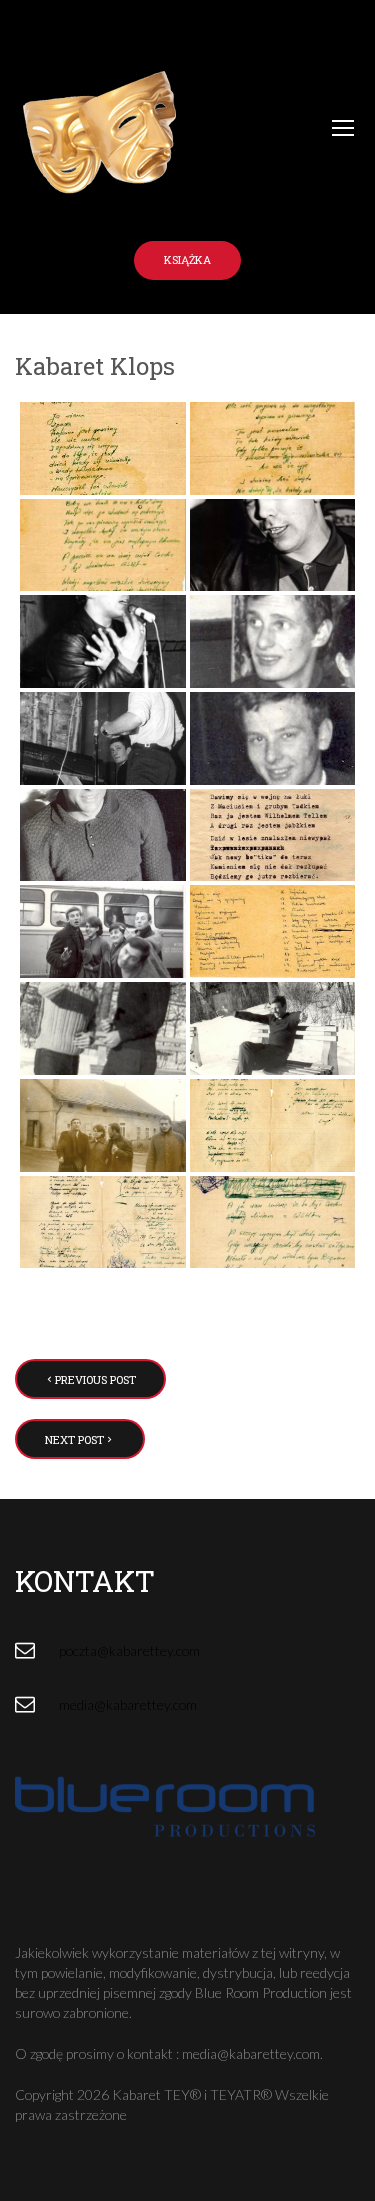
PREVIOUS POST (95, 1379)
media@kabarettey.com (128, 1704)
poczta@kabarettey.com (129, 1650)
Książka (187, 259)
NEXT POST (74, 1439)
